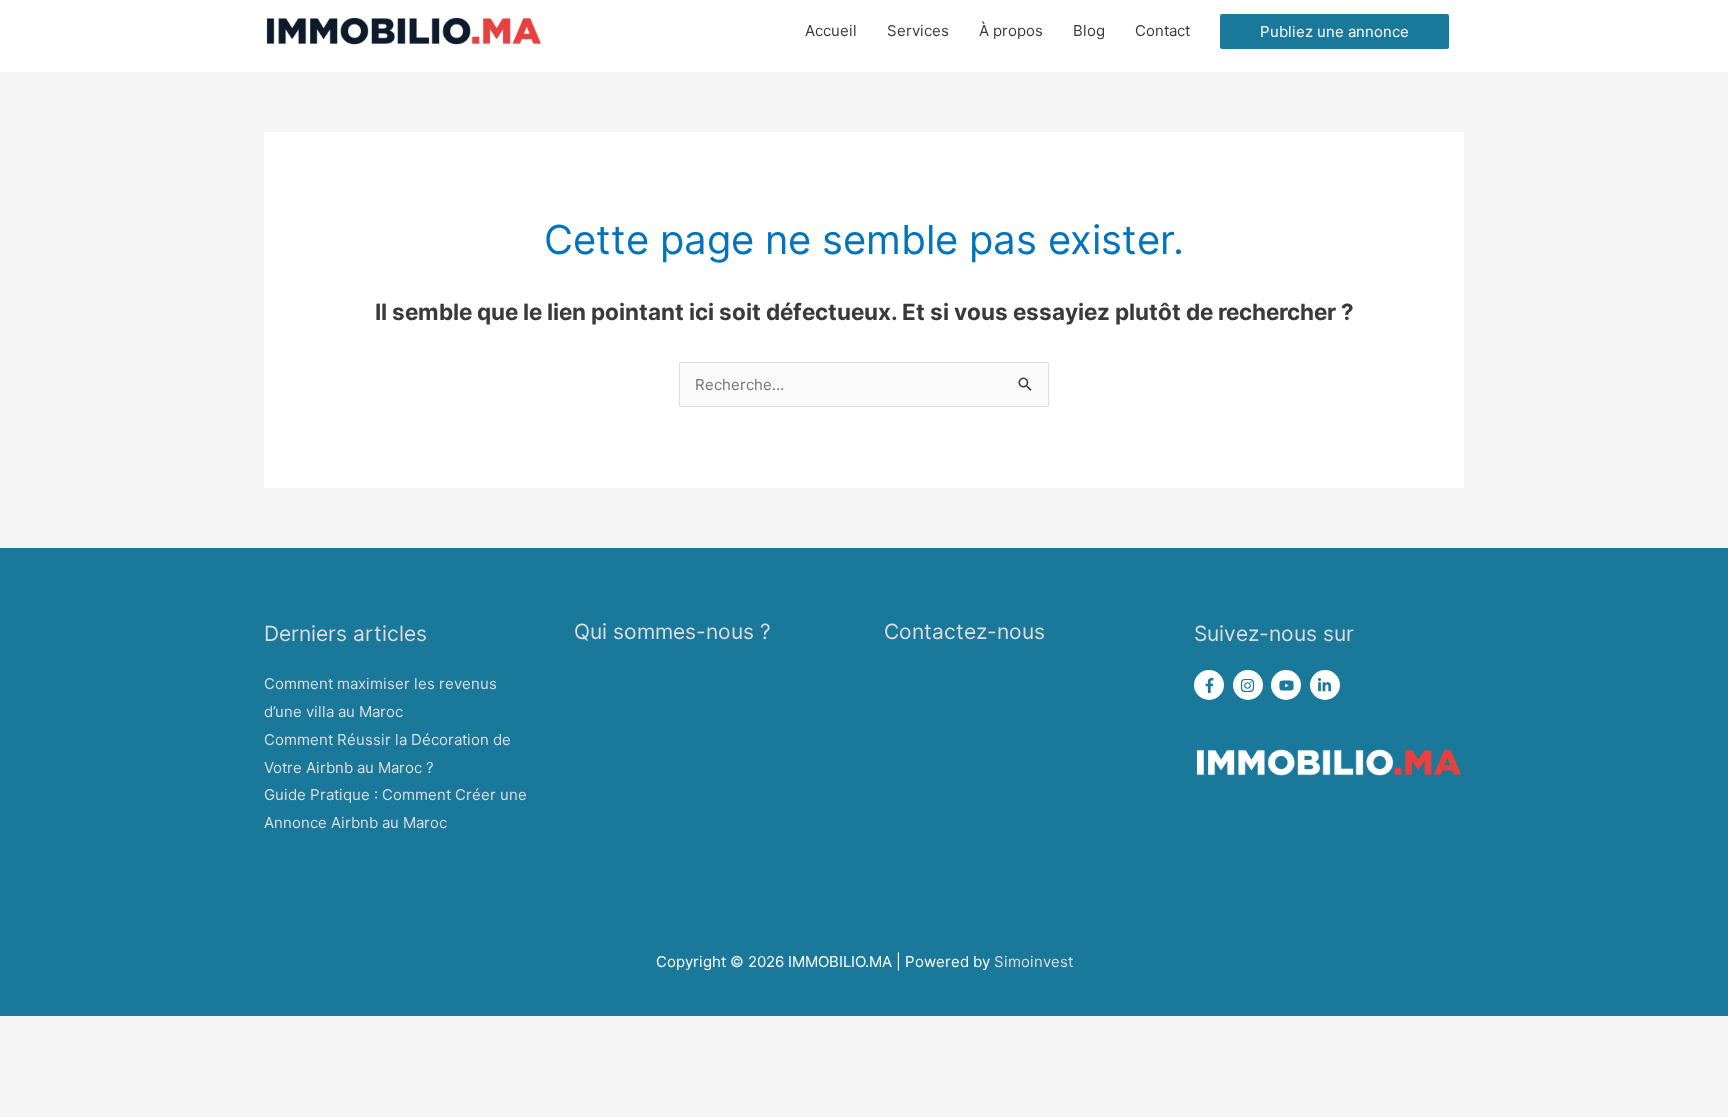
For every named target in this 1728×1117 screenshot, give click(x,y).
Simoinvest (1033, 961)
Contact (1162, 30)
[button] (1334, 31)
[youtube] (1288, 685)
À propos (1011, 30)
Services (918, 30)
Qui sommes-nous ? (672, 631)
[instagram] (1250, 685)
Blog (1089, 30)
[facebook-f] (1211, 685)
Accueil (831, 30)
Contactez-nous (964, 631)
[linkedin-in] (1327, 685)
